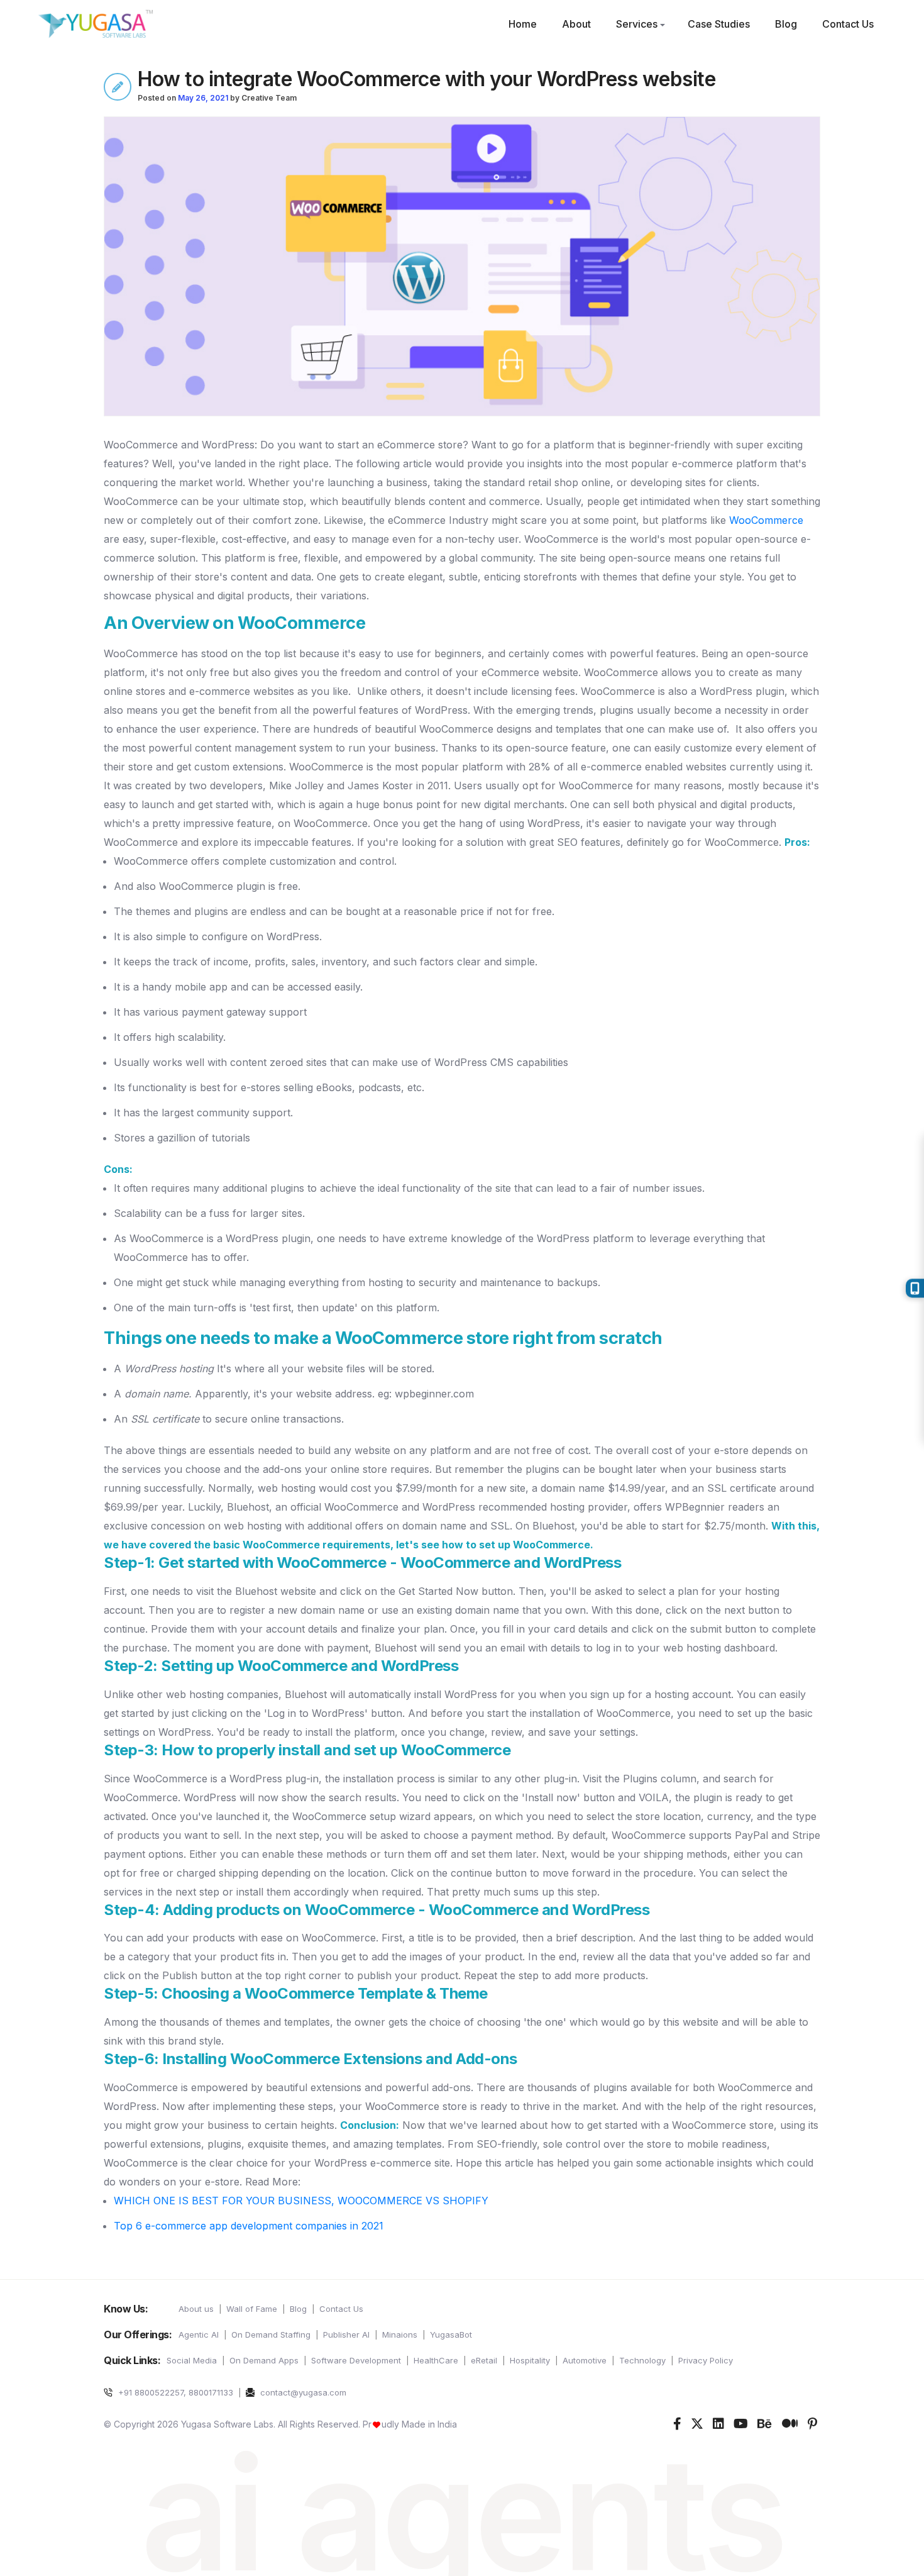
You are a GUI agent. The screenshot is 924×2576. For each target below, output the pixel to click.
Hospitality (530, 2360)
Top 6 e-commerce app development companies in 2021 (249, 2226)
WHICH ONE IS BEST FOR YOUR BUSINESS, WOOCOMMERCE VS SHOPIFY (301, 2201)
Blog (786, 24)
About (576, 24)
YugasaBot (451, 2334)
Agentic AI (199, 2334)
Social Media (192, 2360)
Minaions (400, 2334)
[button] (663, 25)
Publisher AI (346, 2334)
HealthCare (436, 2360)
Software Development (356, 2360)
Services (637, 24)
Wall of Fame (252, 2309)
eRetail (484, 2360)
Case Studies (719, 24)
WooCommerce (766, 520)
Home (523, 24)
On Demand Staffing (271, 2334)
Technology (642, 2360)
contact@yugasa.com (302, 2392)
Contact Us (848, 24)
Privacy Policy (706, 2360)
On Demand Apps (264, 2360)
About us (196, 2309)
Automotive (585, 2360)
